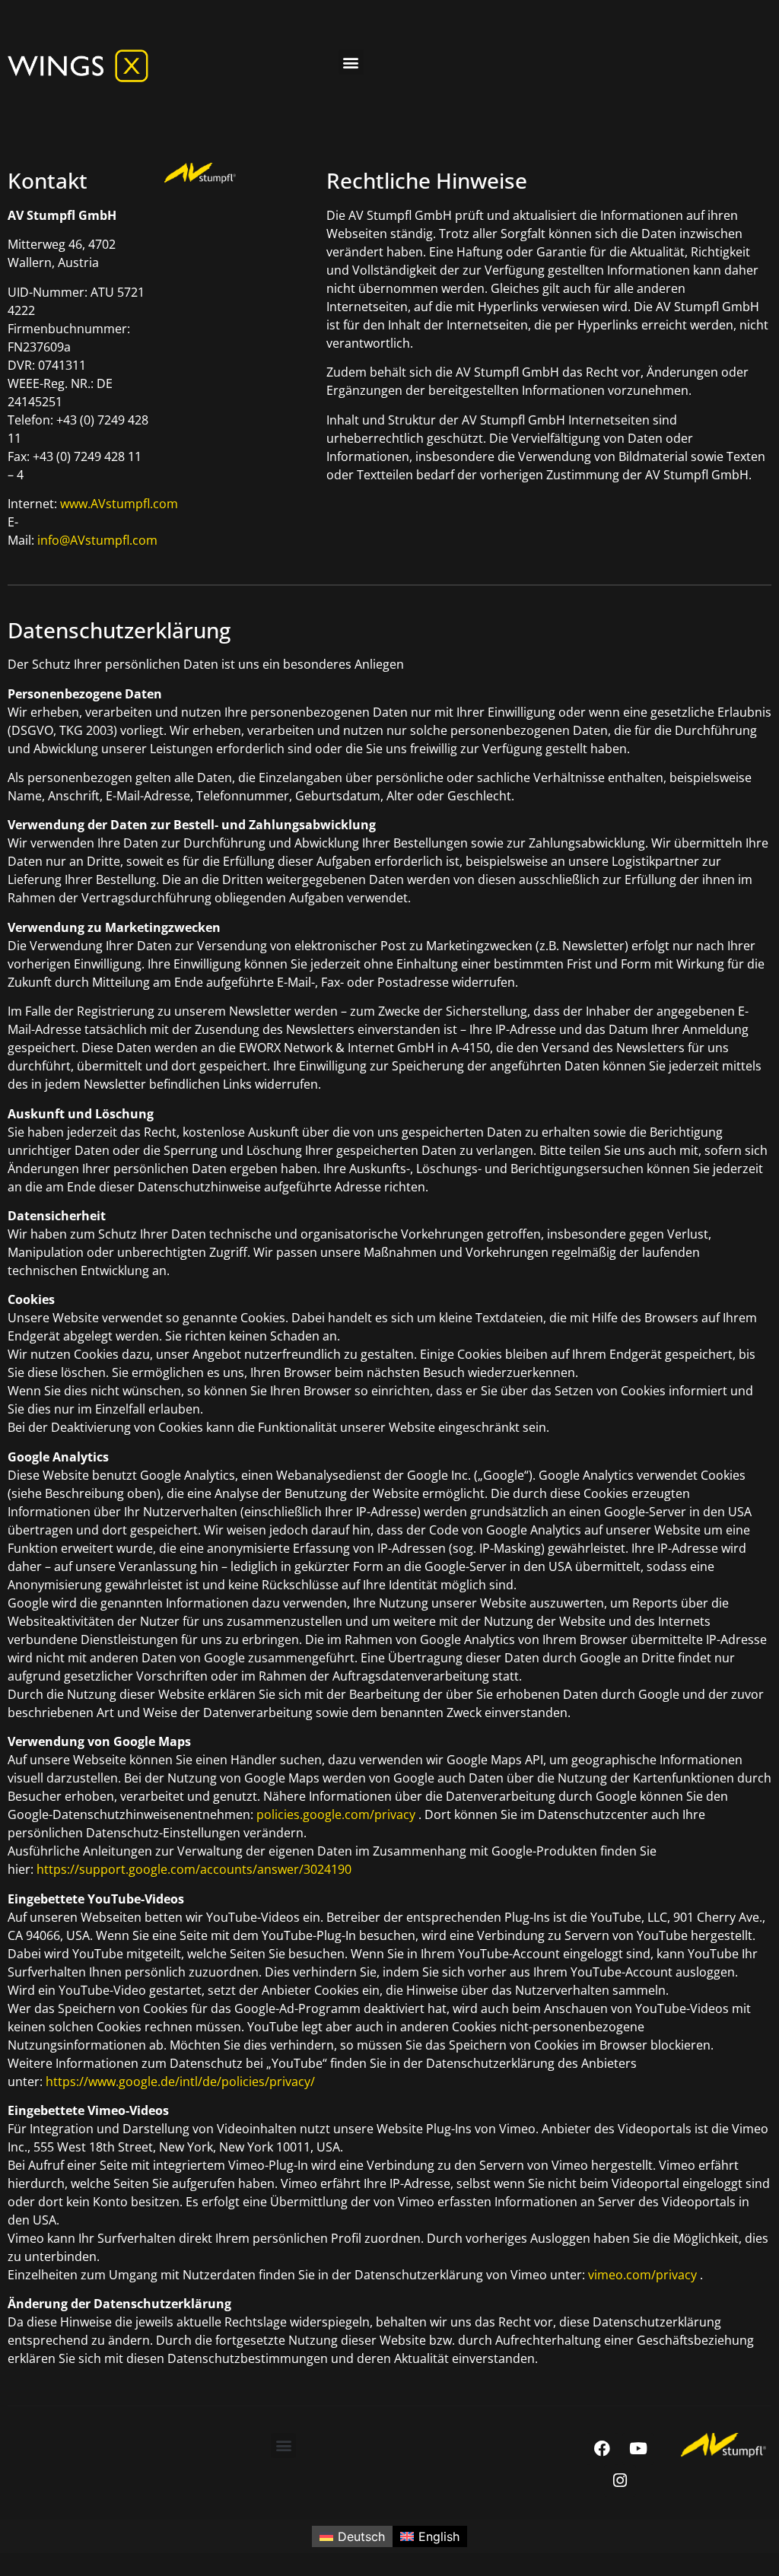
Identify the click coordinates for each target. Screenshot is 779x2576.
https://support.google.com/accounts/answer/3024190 (194, 1869)
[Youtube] (638, 2449)
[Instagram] (620, 2481)
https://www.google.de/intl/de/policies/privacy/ (180, 2081)
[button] (351, 62)
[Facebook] (603, 2449)
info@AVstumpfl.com (97, 540)
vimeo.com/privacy (644, 2275)
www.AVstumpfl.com (119, 504)
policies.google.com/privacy (336, 1814)
